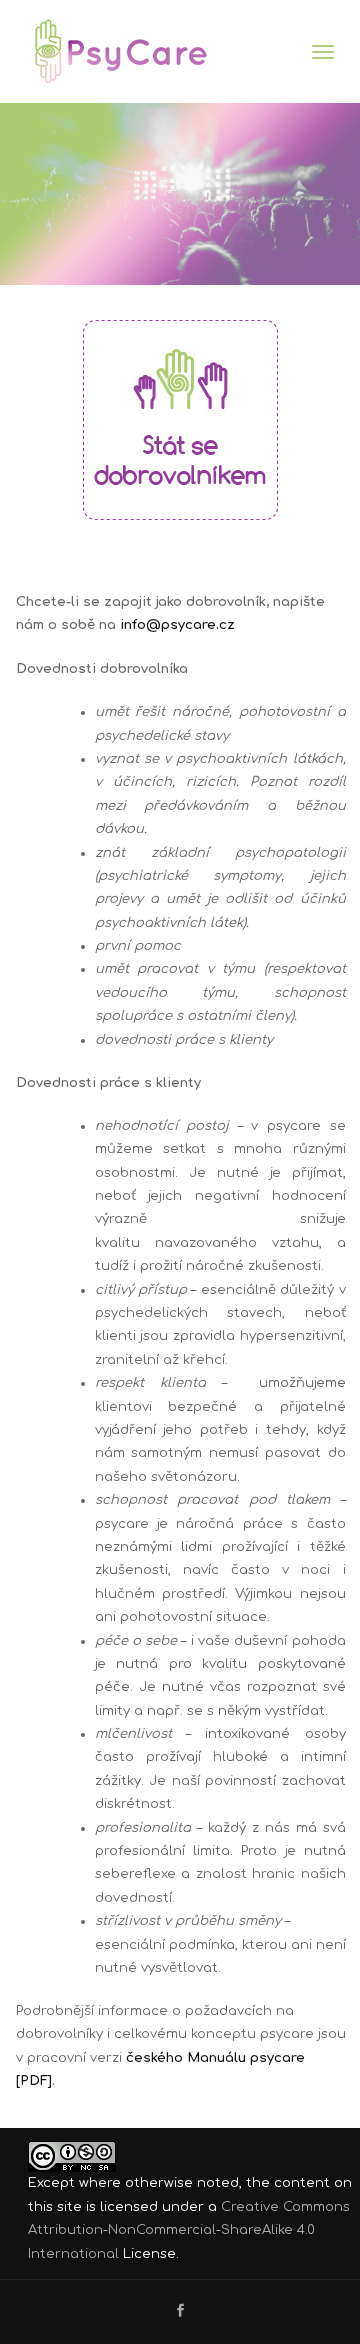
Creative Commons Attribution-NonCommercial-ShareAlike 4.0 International (189, 2230)
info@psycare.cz (177, 625)
